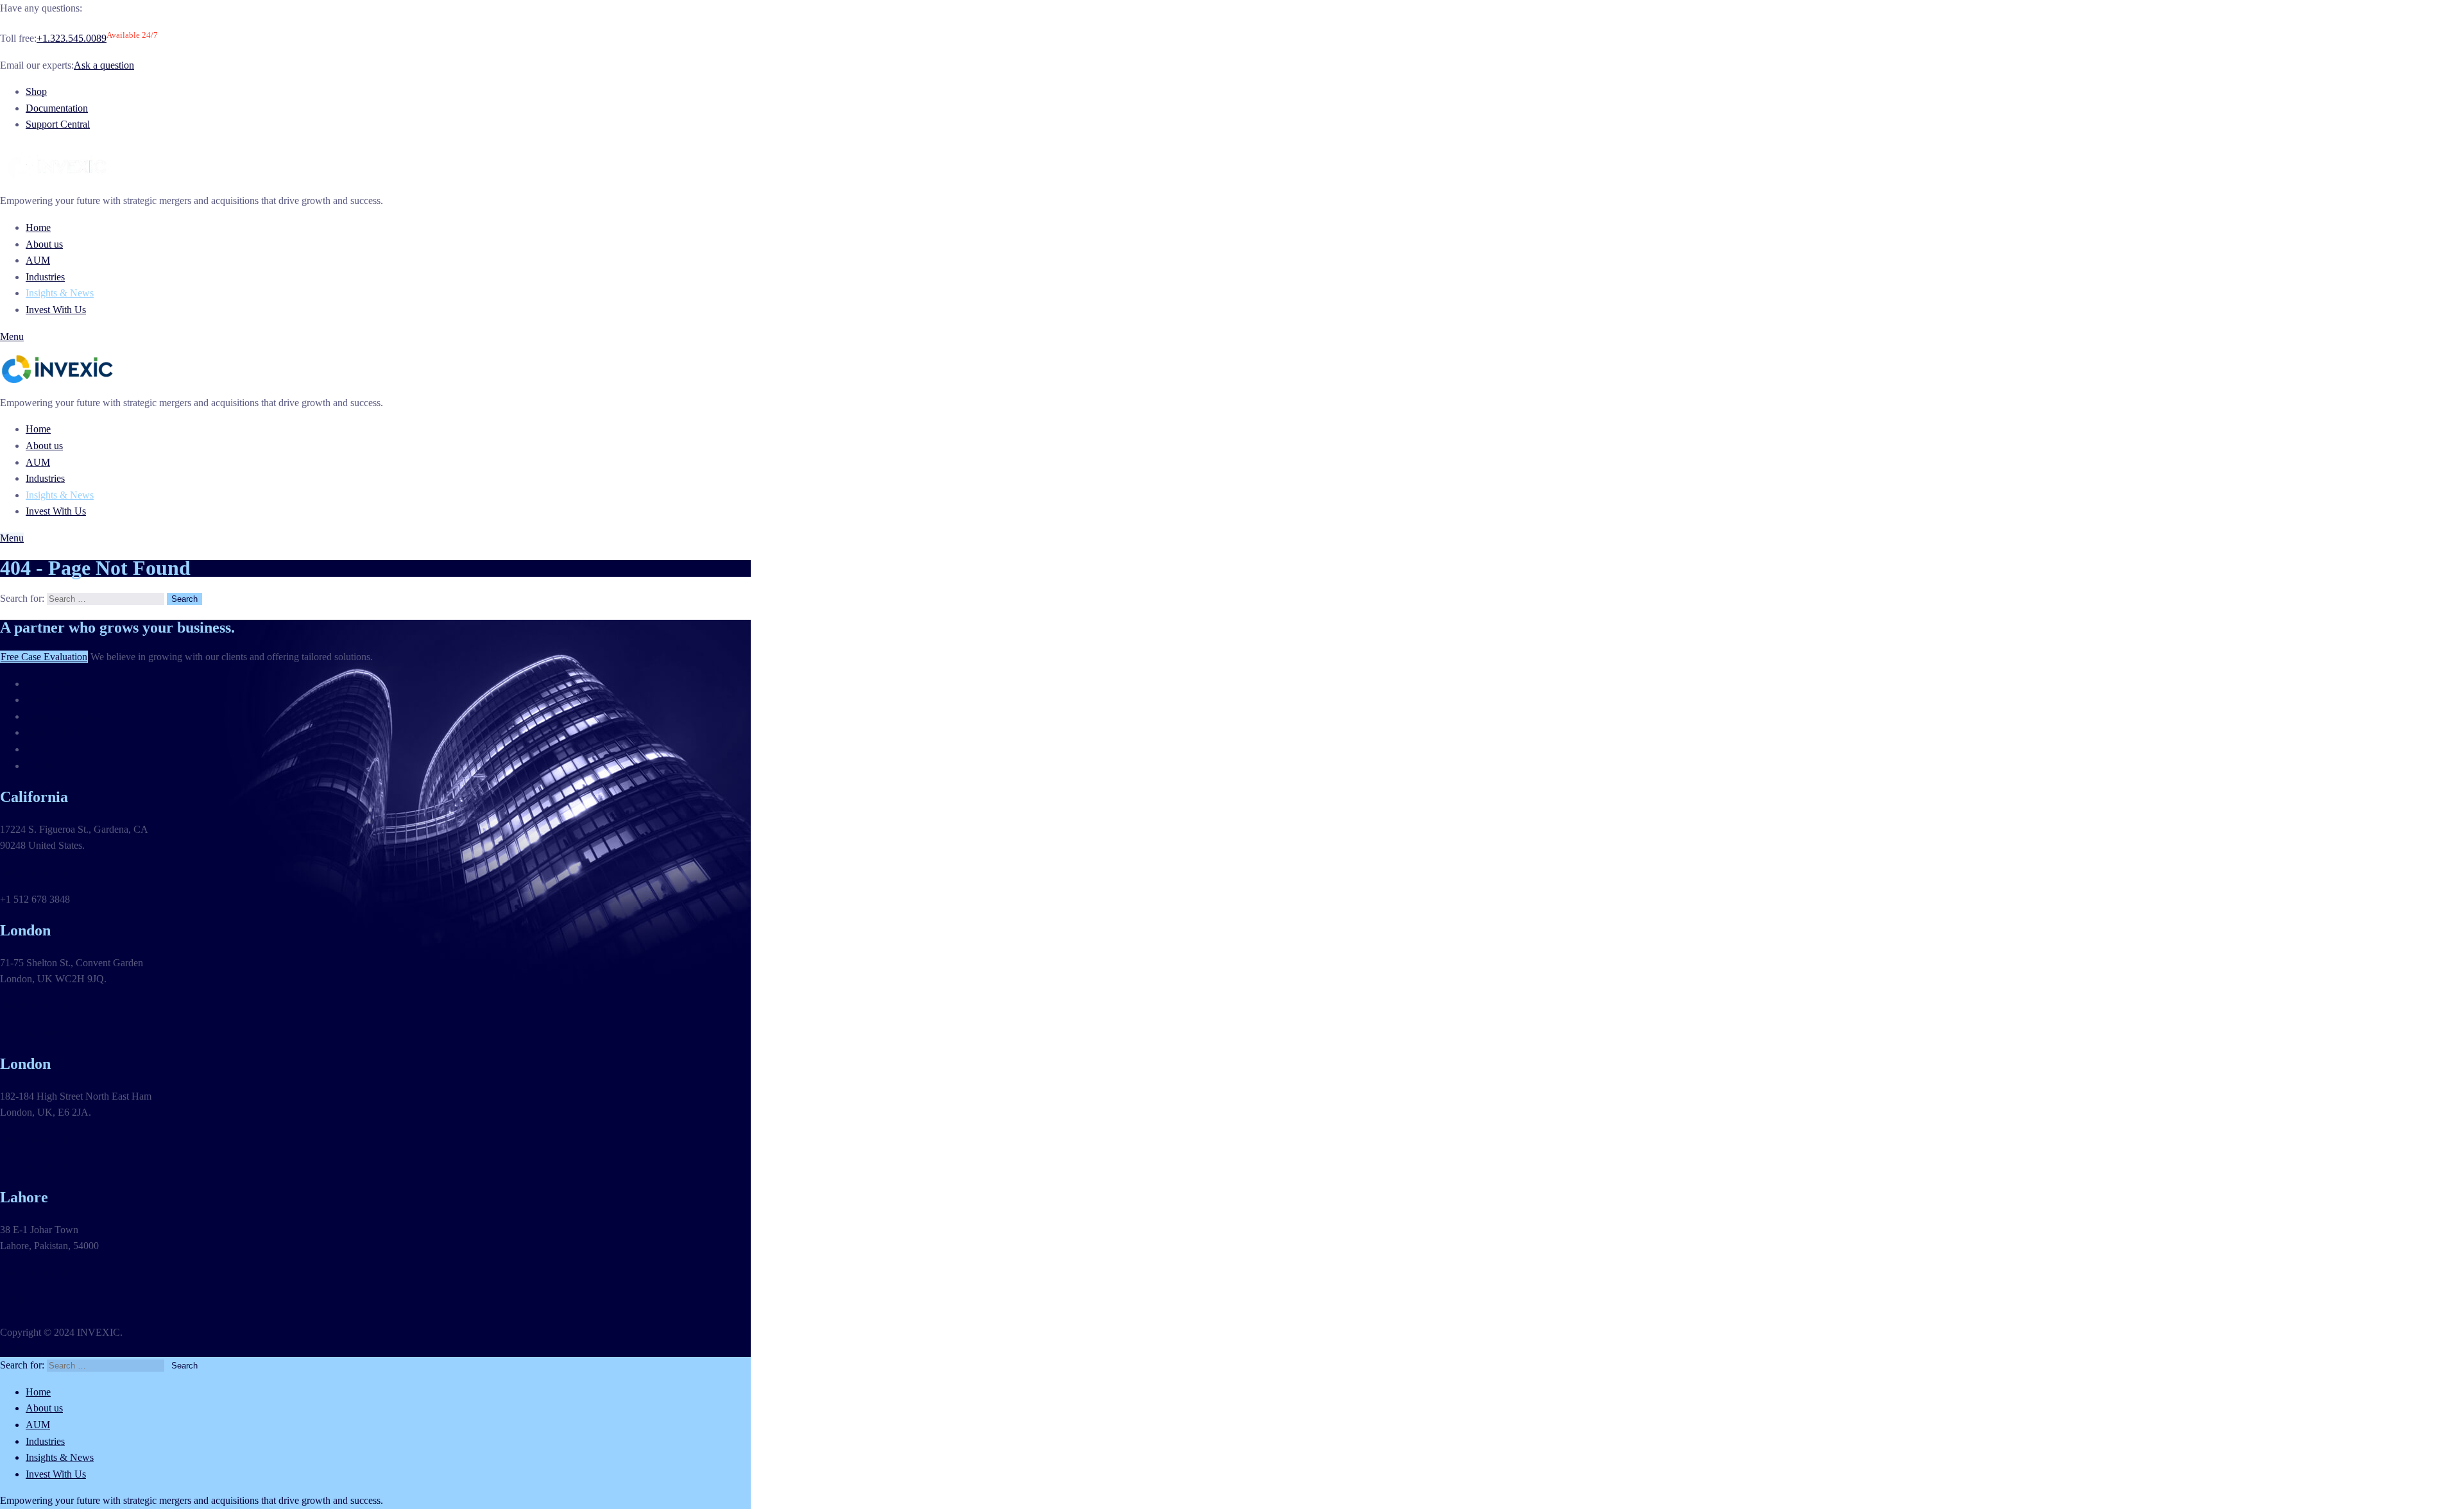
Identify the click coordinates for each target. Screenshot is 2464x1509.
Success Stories (57, 732)
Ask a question (104, 65)
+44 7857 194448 (36, 1166)
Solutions (45, 700)
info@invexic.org (36, 872)
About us (44, 244)
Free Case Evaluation (44, 657)
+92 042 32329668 (39, 1299)
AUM (38, 260)
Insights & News (60, 293)
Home (38, 227)
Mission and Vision (65, 716)
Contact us (47, 766)
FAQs (38, 749)
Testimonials (51, 684)
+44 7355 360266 (36, 1033)
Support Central (58, 124)
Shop (36, 91)
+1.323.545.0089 (72, 38)
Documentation (57, 108)
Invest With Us (56, 310)
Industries (45, 277)
